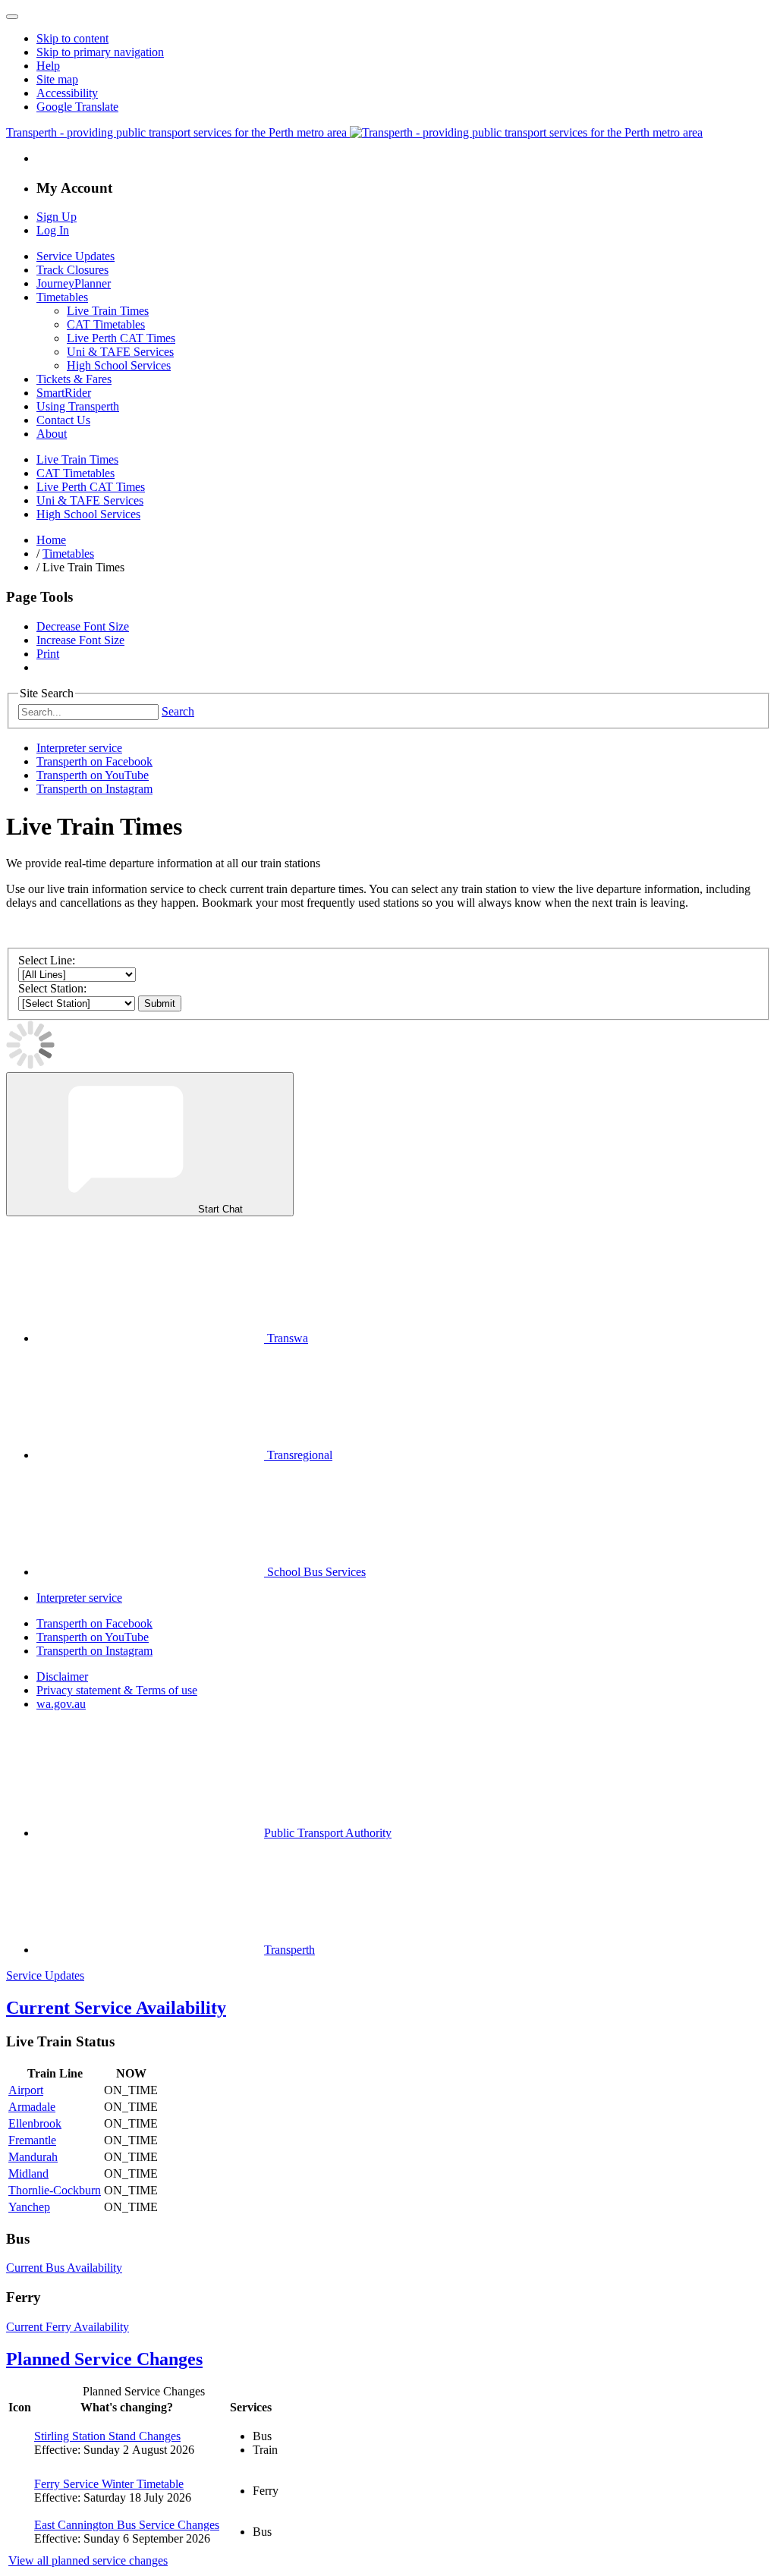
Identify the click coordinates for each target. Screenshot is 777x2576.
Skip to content (72, 38)
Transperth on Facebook (94, 761)
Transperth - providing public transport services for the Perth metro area (178, 132)
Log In (53, 230)
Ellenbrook (35, 2123)
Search (178, 711)
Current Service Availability (116, 2008)
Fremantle (32, 2140)
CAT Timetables (106, 324)
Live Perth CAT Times (121, 338)
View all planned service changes (88, 2560)
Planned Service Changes (104, 2359)
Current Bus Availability (64, 2268)
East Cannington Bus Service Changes (127, 2525)
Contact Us (63, 420)
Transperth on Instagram (94, 789)
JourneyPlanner (74, 283)
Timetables (62, 297)
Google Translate (77, 107)
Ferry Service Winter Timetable (109, 2484)
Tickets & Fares (74, 379)
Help (48, 66)
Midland (28, 2173)
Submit (160, 1003)
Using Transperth (78, 406)
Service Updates (75, 256)
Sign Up (57, 217)
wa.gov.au (61, 1704)
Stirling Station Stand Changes (107, 2436)
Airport (26, 2090)
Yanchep (29, 2207)
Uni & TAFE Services (120, 352)
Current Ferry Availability (68, 2327)
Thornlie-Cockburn (55, 2190)
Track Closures (72, 270)
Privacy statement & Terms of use (117, 1690)
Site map (57, 79)
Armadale (32, 2107)
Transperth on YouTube (93, 775)
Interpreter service (79, 748)
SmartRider (64, 393)
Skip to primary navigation (100, 52)
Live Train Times (108, 311)
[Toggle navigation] (12, 17)
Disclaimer (62, 1676)
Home (51, 540)
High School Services (119, 365)
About (52, 434)
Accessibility (67, 93)
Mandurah (33, 2157)
